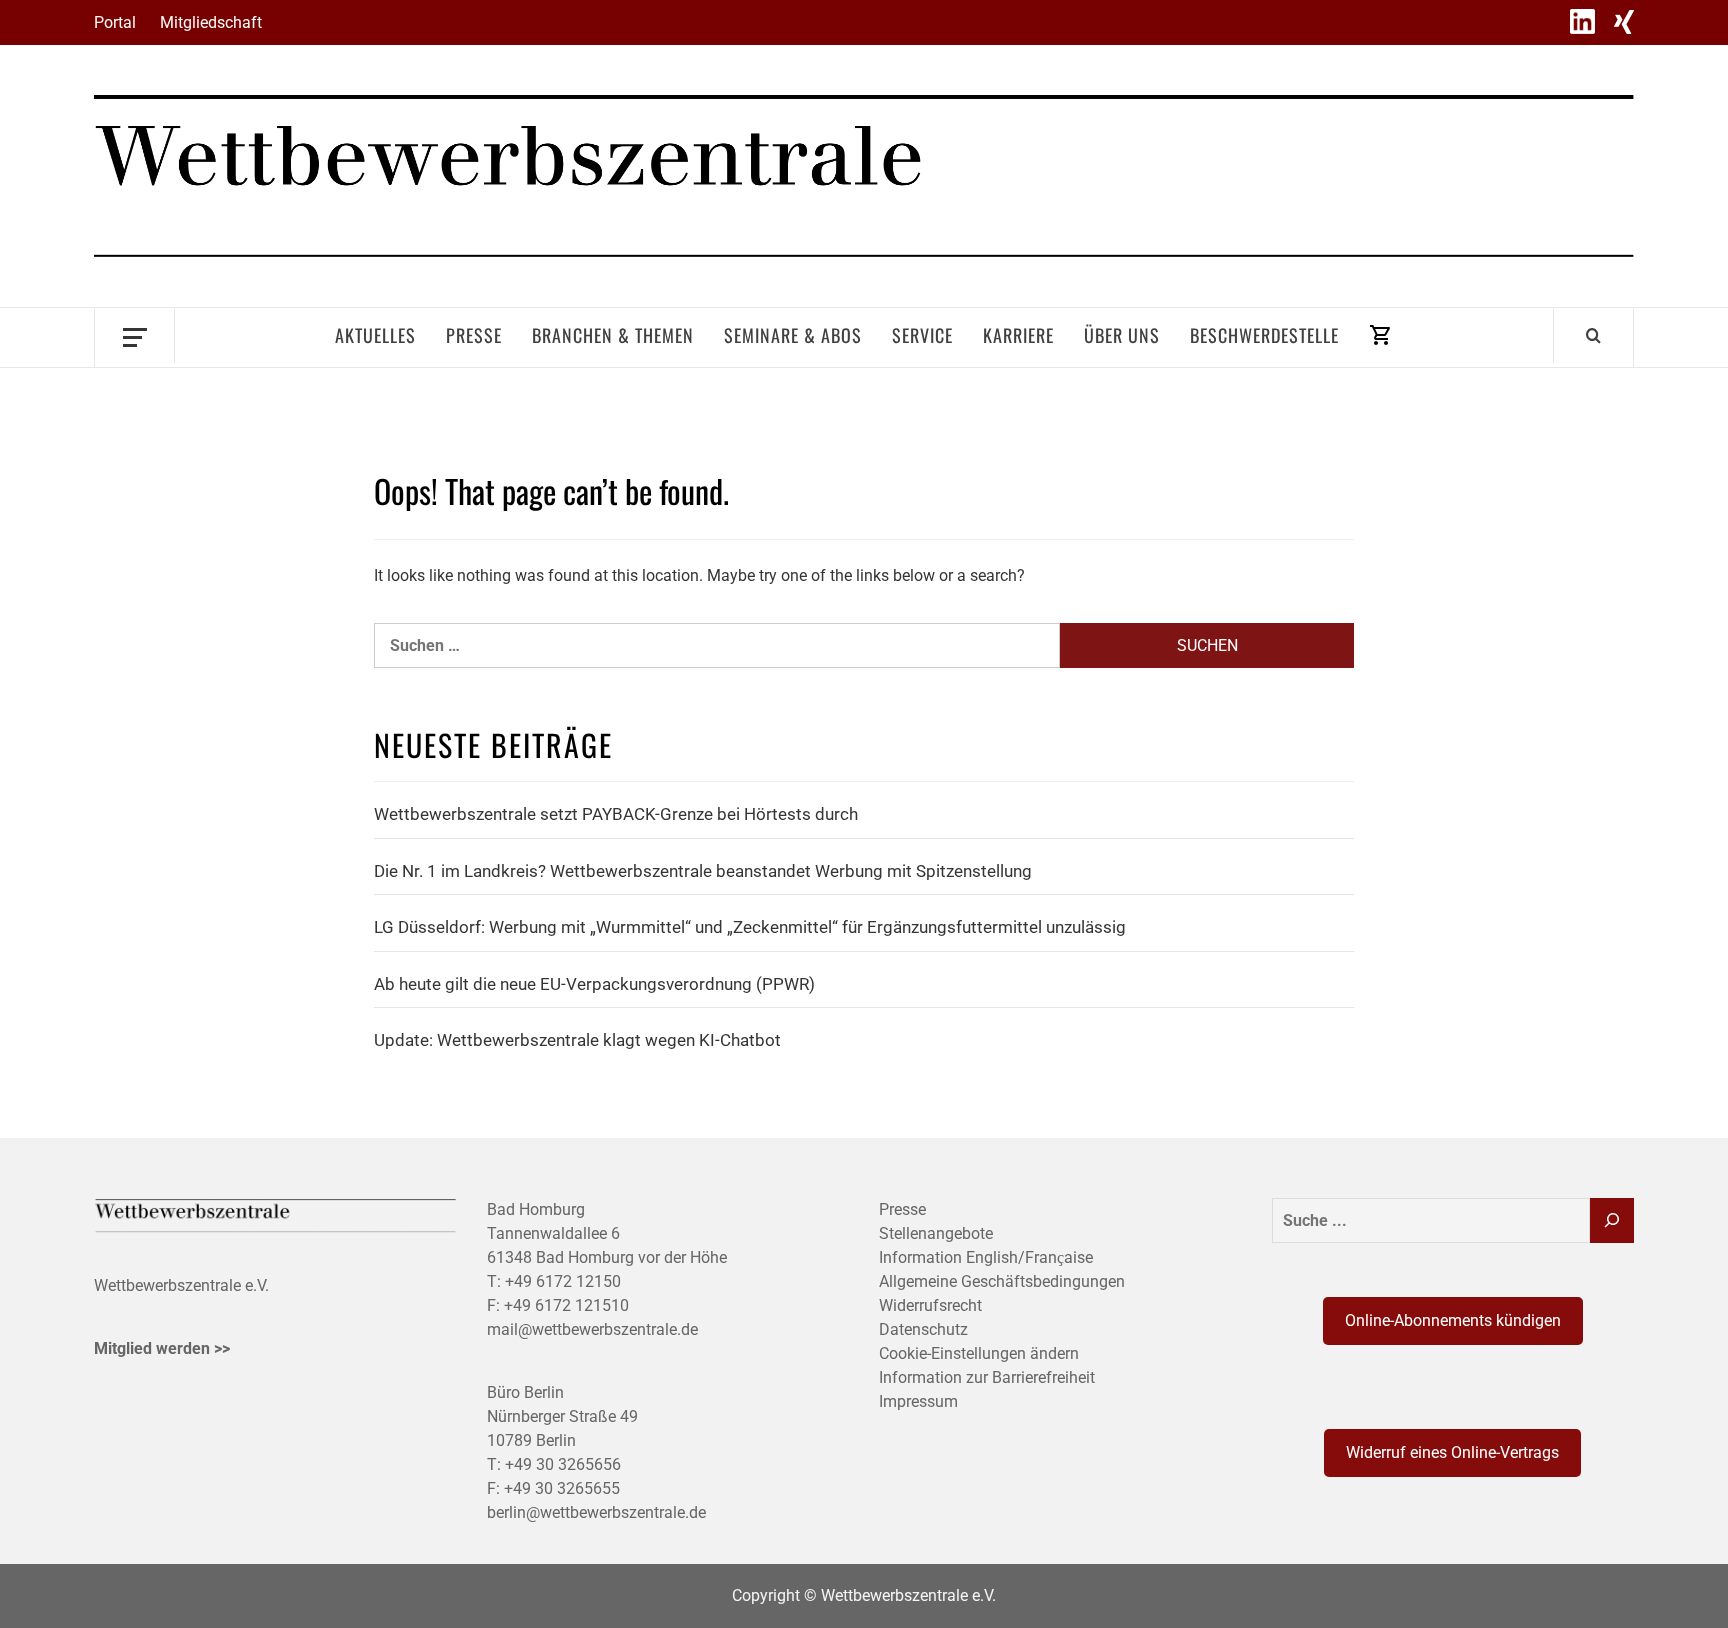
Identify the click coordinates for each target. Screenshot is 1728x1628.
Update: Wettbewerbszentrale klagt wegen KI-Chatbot (577, 1040)
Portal (115, 22)
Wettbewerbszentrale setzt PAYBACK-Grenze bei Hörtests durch (616, 814)
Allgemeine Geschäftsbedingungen (1002, 1281)
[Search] (1593, 335)
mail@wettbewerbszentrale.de (592, 1329)
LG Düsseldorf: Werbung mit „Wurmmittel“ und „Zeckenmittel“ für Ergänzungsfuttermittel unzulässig (750, 927)
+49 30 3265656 (563, 1464)
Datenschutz (923, 1329)
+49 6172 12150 (563, 1281)
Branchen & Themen (613, 335)
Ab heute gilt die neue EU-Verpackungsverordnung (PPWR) (594, 984)
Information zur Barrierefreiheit (987, 1377)
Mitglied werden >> (162, 1348)
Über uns (1122, 335)
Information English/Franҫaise (986, 1257)
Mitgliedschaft (211, 22)
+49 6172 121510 (566, 1305)
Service (922, 335)
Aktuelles (375, 335)
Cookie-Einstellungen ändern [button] (979, 1353)
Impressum (918, 1401)
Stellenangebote (936, 1233)
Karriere (1018, 335)
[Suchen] (1612, 1220)
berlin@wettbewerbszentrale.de (596, 1512)
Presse (474, 335)
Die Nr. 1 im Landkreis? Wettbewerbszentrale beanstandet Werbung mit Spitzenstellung (703, 871)
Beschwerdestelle (1264, 335)
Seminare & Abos (793, 335)
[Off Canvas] (134, 335)
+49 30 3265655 (562, 1488)
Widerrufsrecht (930, 1305)
